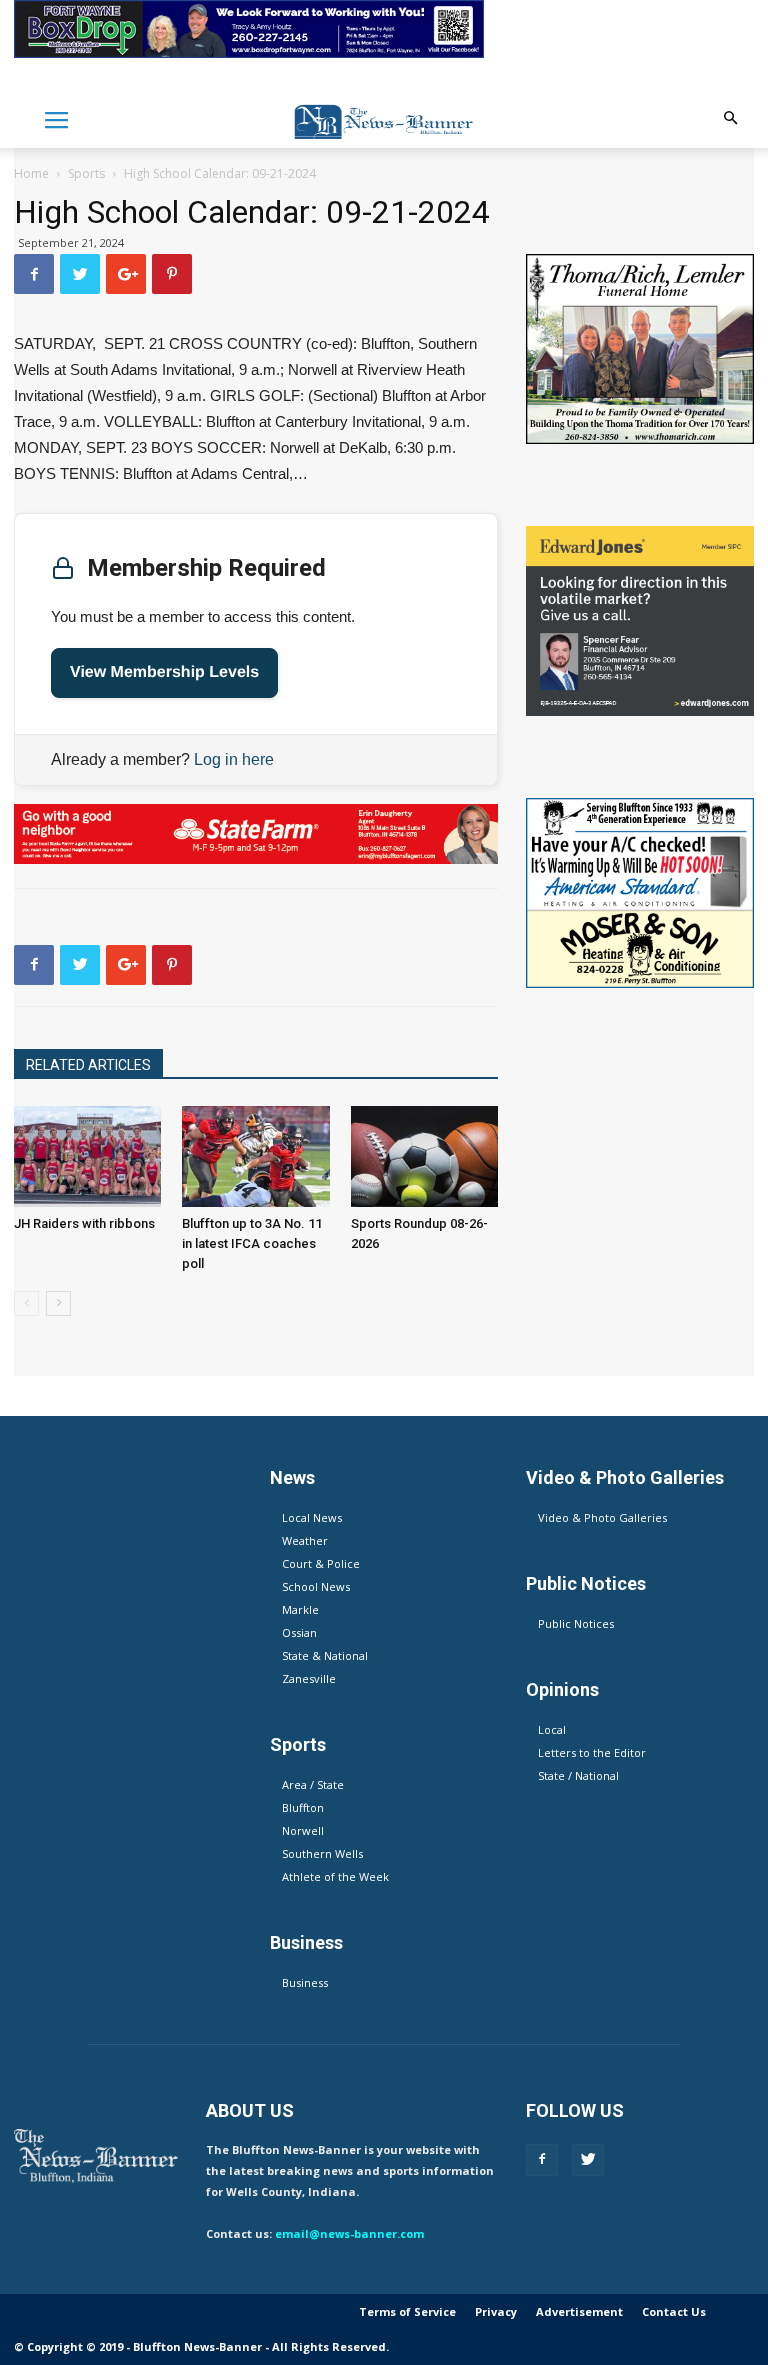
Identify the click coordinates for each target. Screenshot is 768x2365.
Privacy (496, 2311)
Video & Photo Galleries (602, 1517)
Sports (86, 173)
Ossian (299, 1632)
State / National (578, 1775)
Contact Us (674, 2311)
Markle (300, 1609)
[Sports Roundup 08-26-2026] (424, 1156)
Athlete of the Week (335, 1876)
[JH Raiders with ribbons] (87, 1156)
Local (552, 1729)
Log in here (234, 759)
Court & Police (321, 1563)
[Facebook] (542, 2160)
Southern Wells (322, 1853)
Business (305, 1982)
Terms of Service (407, 2311)
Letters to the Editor (592, 1752)
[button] (730, 118)
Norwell (303, 1830)
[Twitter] (588, 2160)
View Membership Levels (164, 672)
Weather (305, 1540)
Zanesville (309, 1678)
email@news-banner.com (349, 2233)
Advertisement (579, 2311)
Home (31, 173)
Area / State (313, 1784)
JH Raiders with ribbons (84, 1223)
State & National (325, 1655)
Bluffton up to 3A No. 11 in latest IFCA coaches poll (252, 1243)
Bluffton (303, 1807)
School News (316, 1586)
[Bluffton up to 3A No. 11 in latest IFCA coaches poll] (255, 1156)
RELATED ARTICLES (88, 1065)
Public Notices (576, 1623)
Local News (312, 1517)
